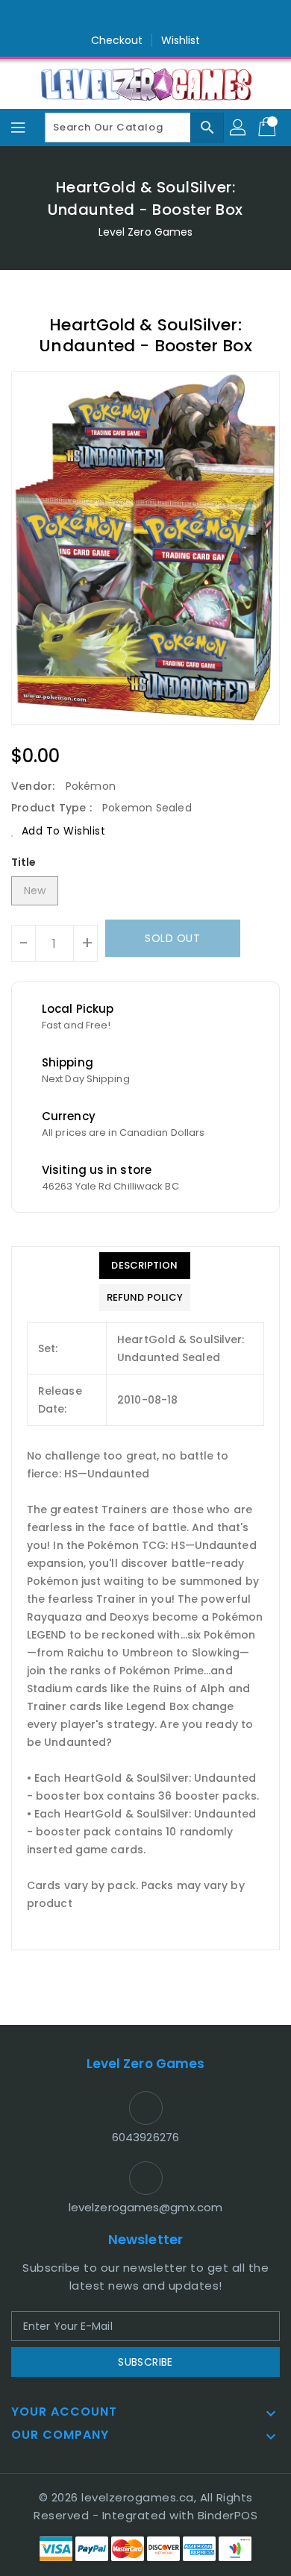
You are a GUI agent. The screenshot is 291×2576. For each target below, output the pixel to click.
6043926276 (145, 2137)
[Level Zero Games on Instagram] (145, 17)
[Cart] (269, 128)
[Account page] (239, 128)
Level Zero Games (146, 232)
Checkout (117, 40)
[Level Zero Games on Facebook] (117, 17)
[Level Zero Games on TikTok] (174, 17)
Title (24, 862)
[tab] (145, 1266)
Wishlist (181, 40)
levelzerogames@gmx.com (145, 2207)
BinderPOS (228, 2515)
